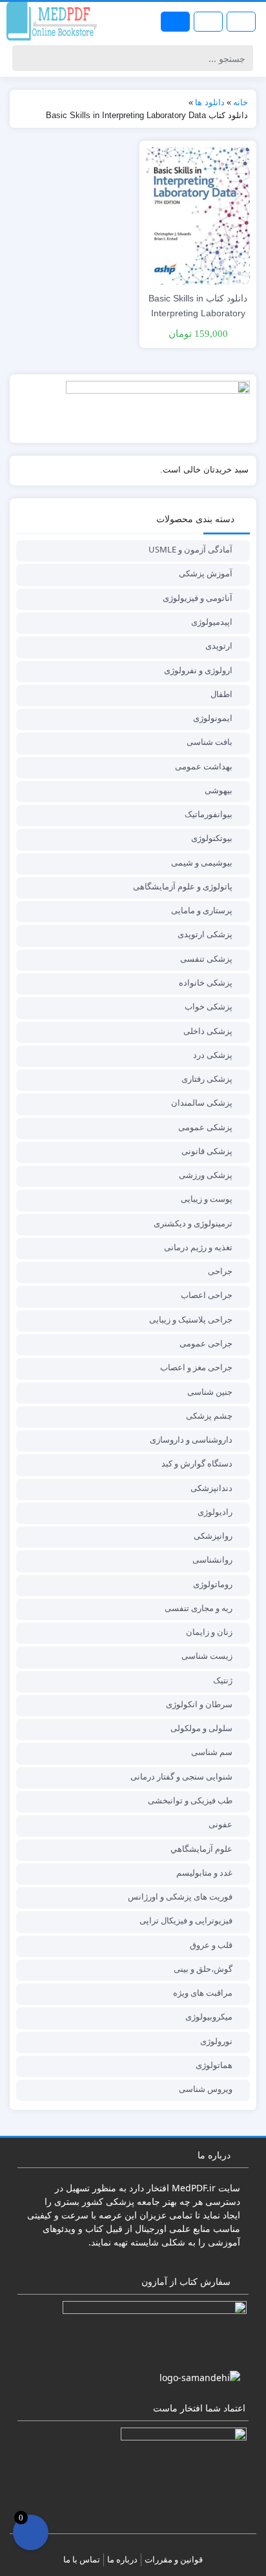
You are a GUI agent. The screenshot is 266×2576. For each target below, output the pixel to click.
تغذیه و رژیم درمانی (198, 1247)
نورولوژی (216, 2041)
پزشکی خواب (209, 1006)
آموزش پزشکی (206, 573)
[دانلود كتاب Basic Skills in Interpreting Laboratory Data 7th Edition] (198, 215)
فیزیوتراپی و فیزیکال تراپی (186, 1920)
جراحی (220, 1271)
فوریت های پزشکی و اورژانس (180, 1896)
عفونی (220, 1824)
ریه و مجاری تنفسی (199, 1608)
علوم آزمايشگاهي (201, 1849)
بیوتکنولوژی (212, 838)
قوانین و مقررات (174, 2559)
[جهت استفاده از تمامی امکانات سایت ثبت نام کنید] (175, 22)
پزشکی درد (213, 1055)
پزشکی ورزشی (206, 1175)
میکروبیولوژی (209, 2016)
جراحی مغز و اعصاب (196, 1367)
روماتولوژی (213, 1584)
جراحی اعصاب (207, 1295)
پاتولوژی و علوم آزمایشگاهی (183, 886)
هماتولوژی (214, 2065)
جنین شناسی (210, 1392)
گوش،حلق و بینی (203, 1969)
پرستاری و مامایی (202, 910)
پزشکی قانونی (207, 1151)
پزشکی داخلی (208, 1031)
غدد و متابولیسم (204, 1872)
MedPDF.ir (194, 2188)
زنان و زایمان (209, 1632)
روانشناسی (212, 1559)
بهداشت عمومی (204, 766)
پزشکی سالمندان (202, 1102)
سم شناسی (212, 1752)
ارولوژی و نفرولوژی (198, 670)
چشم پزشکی (209, 1415)
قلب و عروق (211, 1945)
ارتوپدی (219, 645)
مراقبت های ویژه (203, 1993)
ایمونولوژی (213, 718)
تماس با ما (82, 2559)
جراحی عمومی (206, 1343)
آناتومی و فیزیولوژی (198, 598)
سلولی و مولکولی (201, 1728)
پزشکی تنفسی (206, 958)
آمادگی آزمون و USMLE (190, 549)
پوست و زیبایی (207, 1199)
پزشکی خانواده (206, 982)
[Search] (24, 58)
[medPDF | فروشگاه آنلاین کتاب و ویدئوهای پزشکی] (52, 21)
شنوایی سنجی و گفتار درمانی (181, 1776)
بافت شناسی (210, 742)
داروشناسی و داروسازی (191, 1439)
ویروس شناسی (206, 2089)
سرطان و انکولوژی (199, 1704)
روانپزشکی (213, 1536)
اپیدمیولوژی (212, 622)
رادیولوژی (215, 1512)
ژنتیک (223, 1680)
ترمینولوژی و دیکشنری (193, 1223)
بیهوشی (219, 790)
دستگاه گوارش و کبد (197, 1463)
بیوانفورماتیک (209, 814)
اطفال (221, 694)
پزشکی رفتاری (207, 1079)
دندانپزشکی (211, 1488)
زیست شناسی (207, 1656)
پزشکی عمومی (205, 1127)
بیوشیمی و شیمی (202, 862)
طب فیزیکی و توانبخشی (190, 1800)
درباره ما (122, 2559)
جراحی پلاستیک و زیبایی (191, 1319)
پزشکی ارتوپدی (205, 934)
